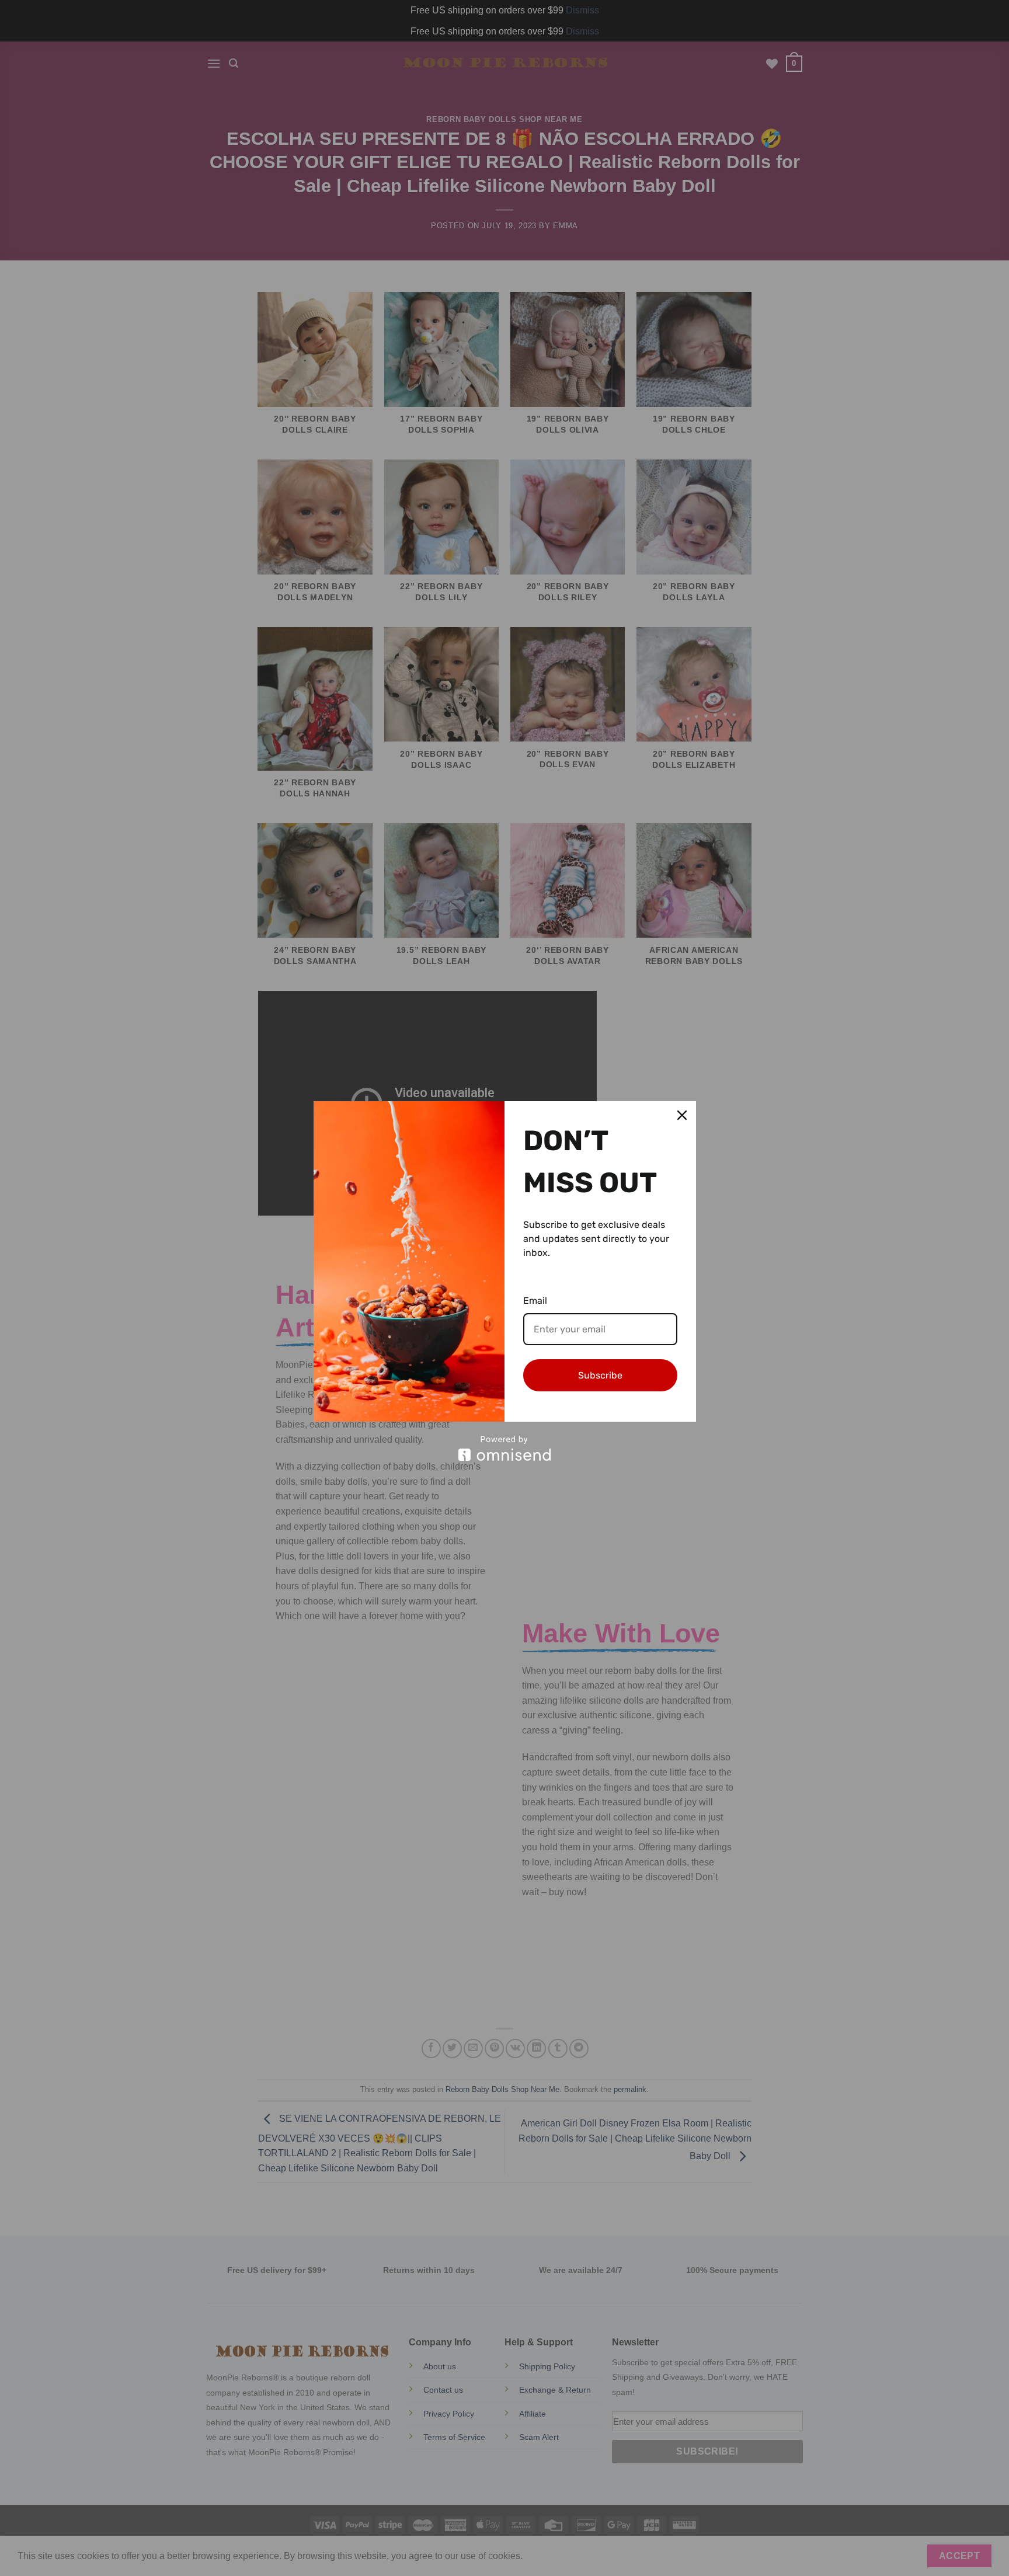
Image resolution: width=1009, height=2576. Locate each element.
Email (535, 1301)
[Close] (682, 1115)
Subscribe (600, 1375)
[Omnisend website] (505, 1448)
